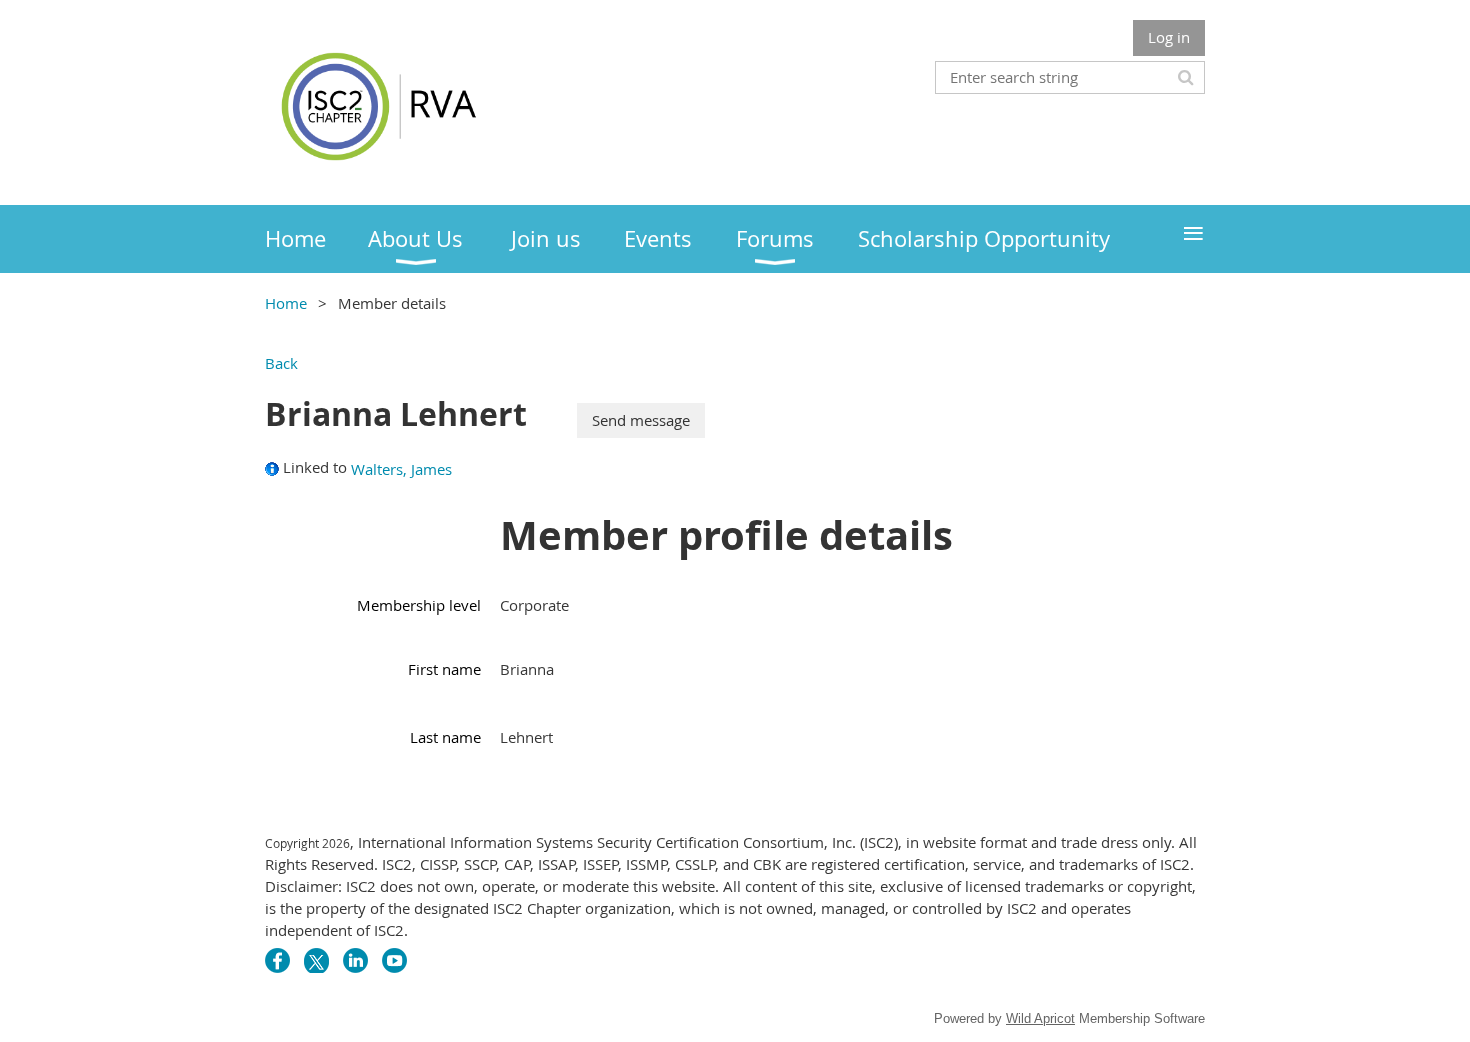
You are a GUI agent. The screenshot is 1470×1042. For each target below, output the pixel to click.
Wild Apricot (1040, 1018)
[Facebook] (277, 960)
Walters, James (401, 469)
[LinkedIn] (355, 960)
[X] (316, 960)
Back (281, 363)
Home (286, 303)
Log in (1169, 37)
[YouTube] (394, 960)
